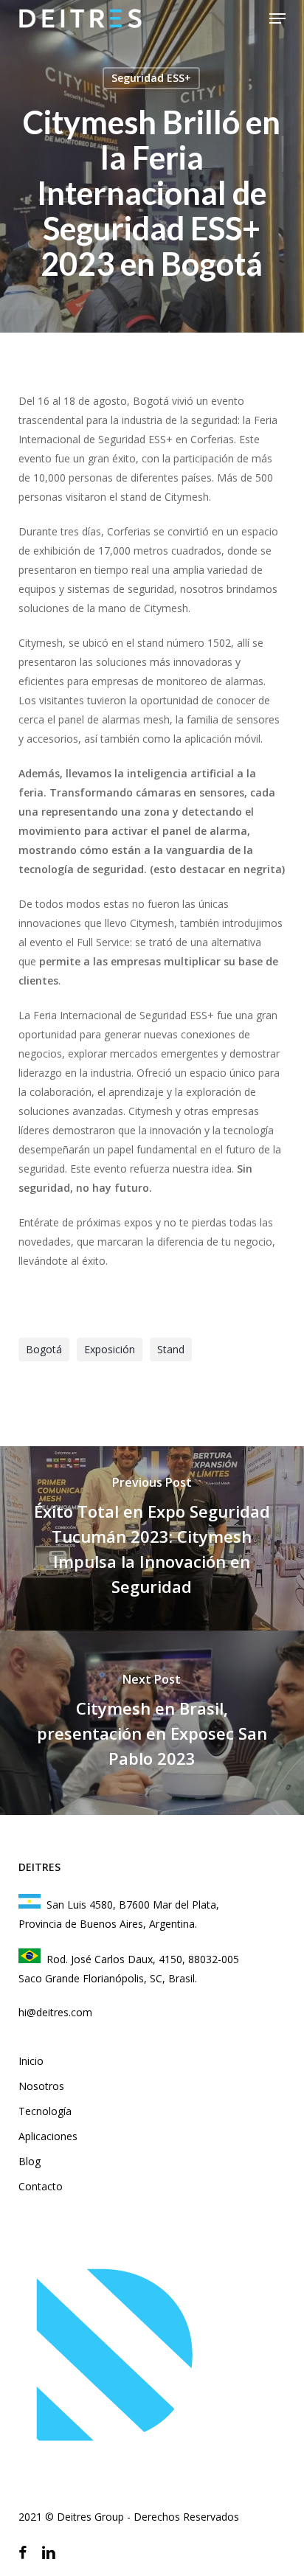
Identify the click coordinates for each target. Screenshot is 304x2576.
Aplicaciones (48, 2136)
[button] (277, 18)
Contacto (41, 2186)
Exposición (110, 1349)
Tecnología (45, 2111)
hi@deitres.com (55, 2012)
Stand (171, 1349)
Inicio (31, 2061)
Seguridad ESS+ (151, 78)
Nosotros (41, 2086)
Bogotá (44, 1349)
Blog (30, 2161)
